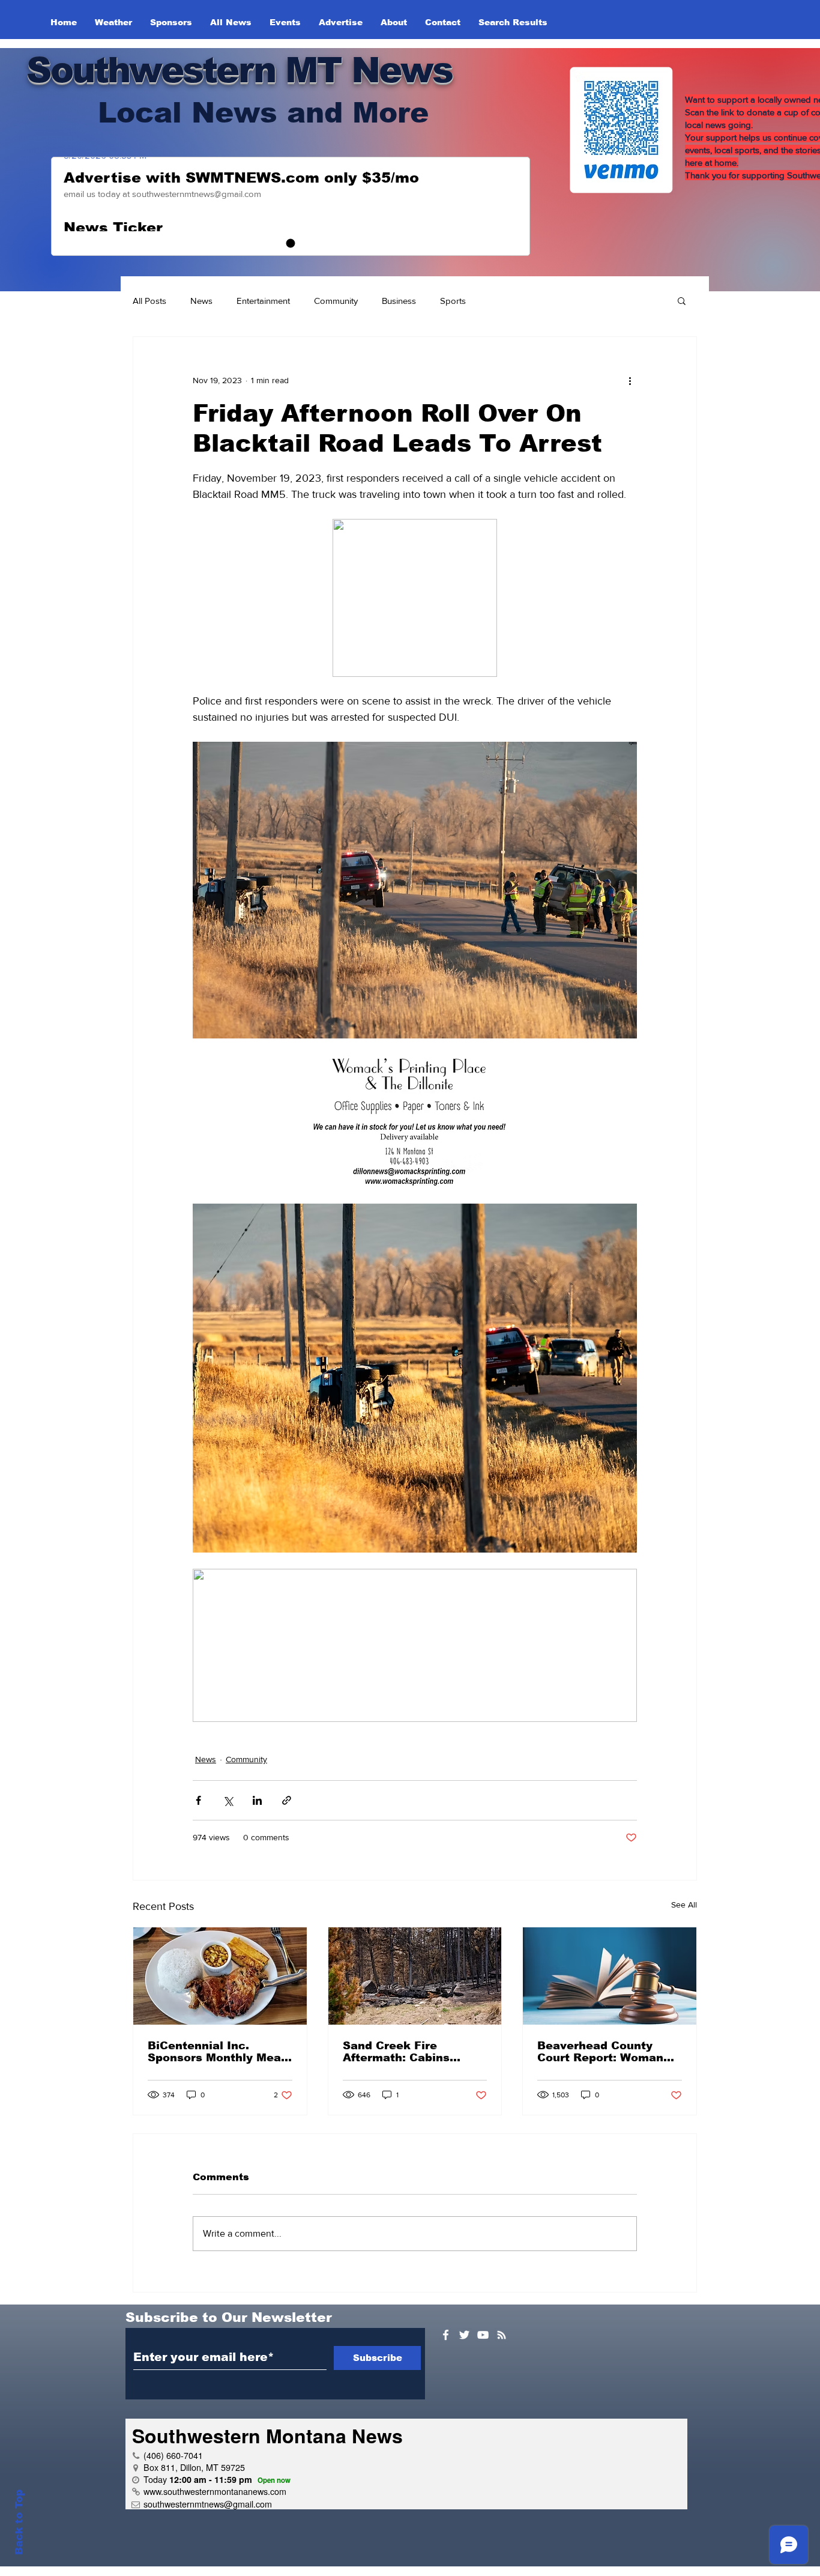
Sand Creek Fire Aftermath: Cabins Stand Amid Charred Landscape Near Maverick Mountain (402, 2052)
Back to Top (19, 2522)
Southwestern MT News (239, 70)
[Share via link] (287, 1800)
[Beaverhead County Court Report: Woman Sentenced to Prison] (610, 1976)
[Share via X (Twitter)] (228, 1800)
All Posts (149, 301)
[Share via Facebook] (198, 1800)
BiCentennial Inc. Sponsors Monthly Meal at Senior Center (216, 2052)
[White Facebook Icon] (446, 2335)
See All (684, 1905)
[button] (682, 300)
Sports (453, 301)
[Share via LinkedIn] (257, 1800)
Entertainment (263, 301)
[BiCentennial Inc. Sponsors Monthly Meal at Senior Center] (220, 1976)
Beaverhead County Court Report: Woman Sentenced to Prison (600, 2052)
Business (399, 301)
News (201, 301)
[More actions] (630, 380)
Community (336, 301)
